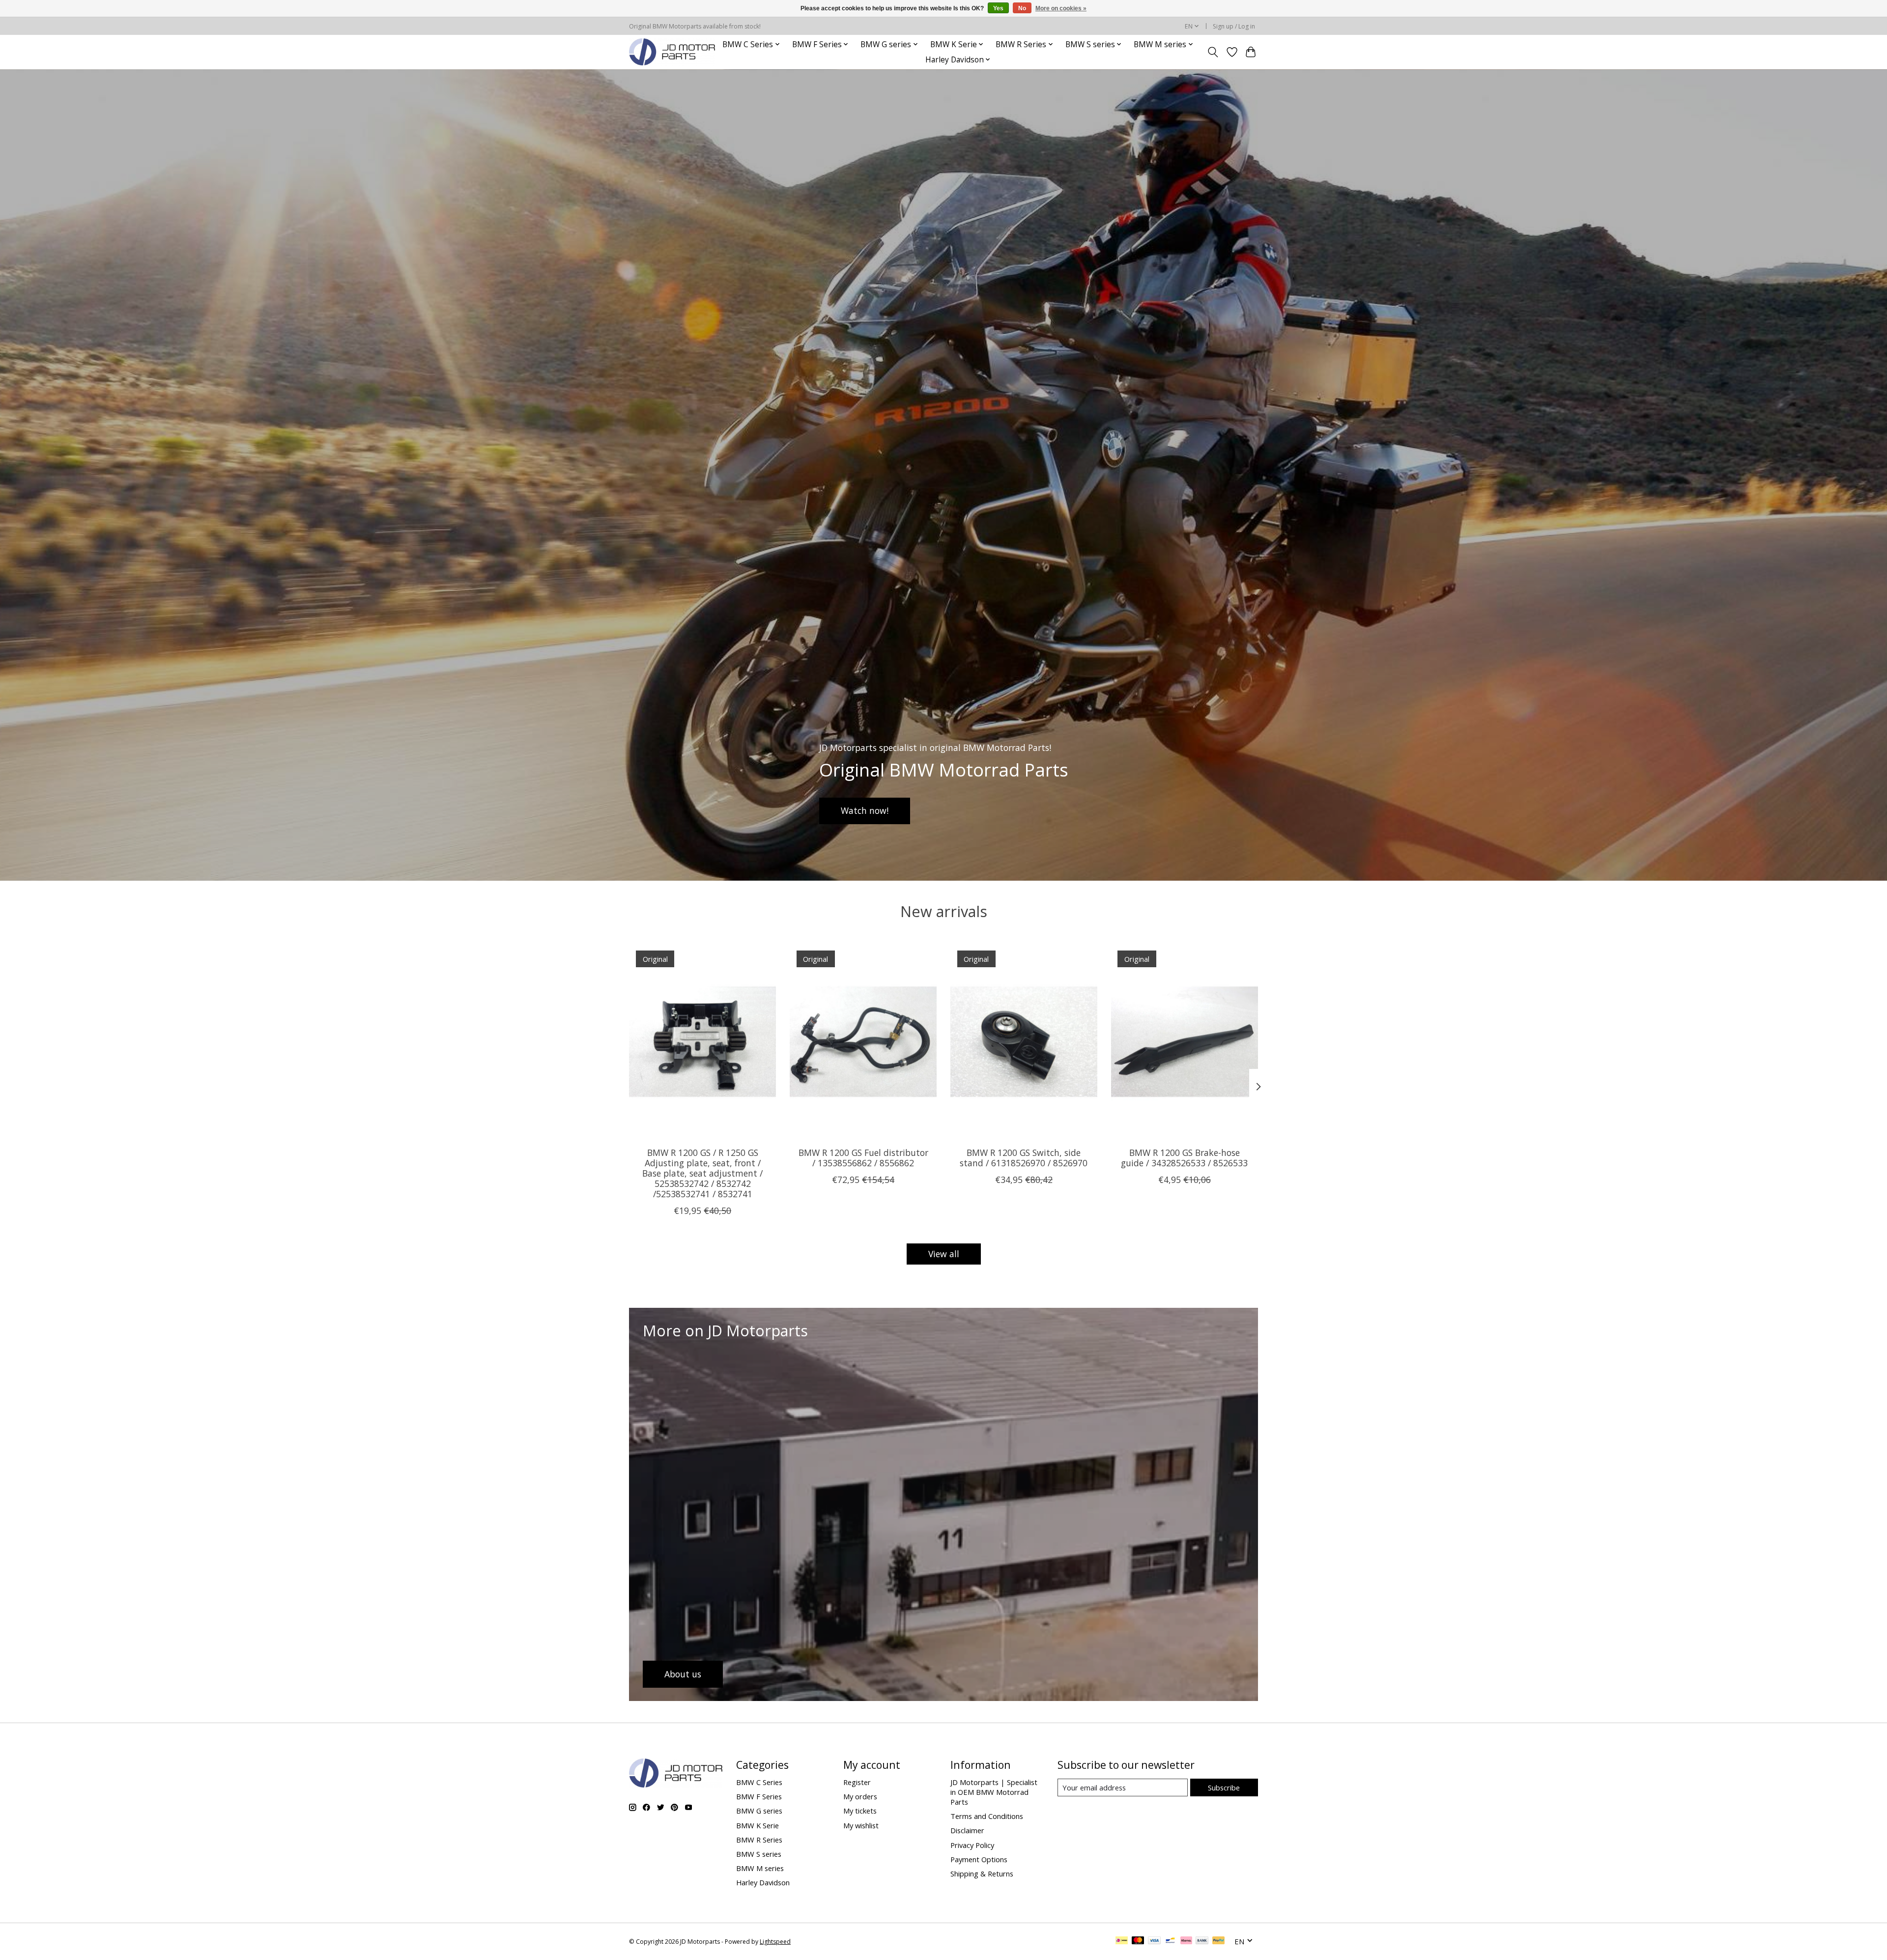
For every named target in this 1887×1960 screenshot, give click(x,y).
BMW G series (759, 1811)
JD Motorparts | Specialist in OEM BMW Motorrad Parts (994, 1792)
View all (944, 1254)
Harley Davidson (763, 1882)
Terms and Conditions (987, 1816)
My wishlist (861, 1825)
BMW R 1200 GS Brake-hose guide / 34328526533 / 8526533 (1184, 1157)
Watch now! (865, 810)
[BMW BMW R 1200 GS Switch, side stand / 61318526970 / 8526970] (1024, 1041)
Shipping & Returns (982, 1874)
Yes (998, 8)
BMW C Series (759, 1782)
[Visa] (1154, 1941)
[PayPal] (1219, 1941)
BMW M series (760, 1868)
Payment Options (979, 1859)
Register (857, 1782)
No (1022, 8)
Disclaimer (967, 1830)
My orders (860, 1796)
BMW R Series (759, 1840)
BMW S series (759, 1854)
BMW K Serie (758, 1825)
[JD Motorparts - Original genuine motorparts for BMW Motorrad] (672, 52)
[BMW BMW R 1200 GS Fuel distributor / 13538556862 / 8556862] (863, 1041)
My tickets (860, 1811)
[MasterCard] (1138, 1941)
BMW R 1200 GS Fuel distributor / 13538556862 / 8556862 (863, 1157)
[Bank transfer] (1202, 1941)
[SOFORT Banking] (1186, 1941)
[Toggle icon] (1213, 52)
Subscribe (1224, 1787)
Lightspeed (775, 1942)
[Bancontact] (1170, 1941)
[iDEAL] (1122, 1941)
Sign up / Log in (1234, 26)
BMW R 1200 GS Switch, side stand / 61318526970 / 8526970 (1024, 1157)
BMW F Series (759, 1796)
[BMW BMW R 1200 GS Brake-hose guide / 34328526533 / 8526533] (1185, 1041)
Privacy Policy (972, 1845)
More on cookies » (1061, 8)
